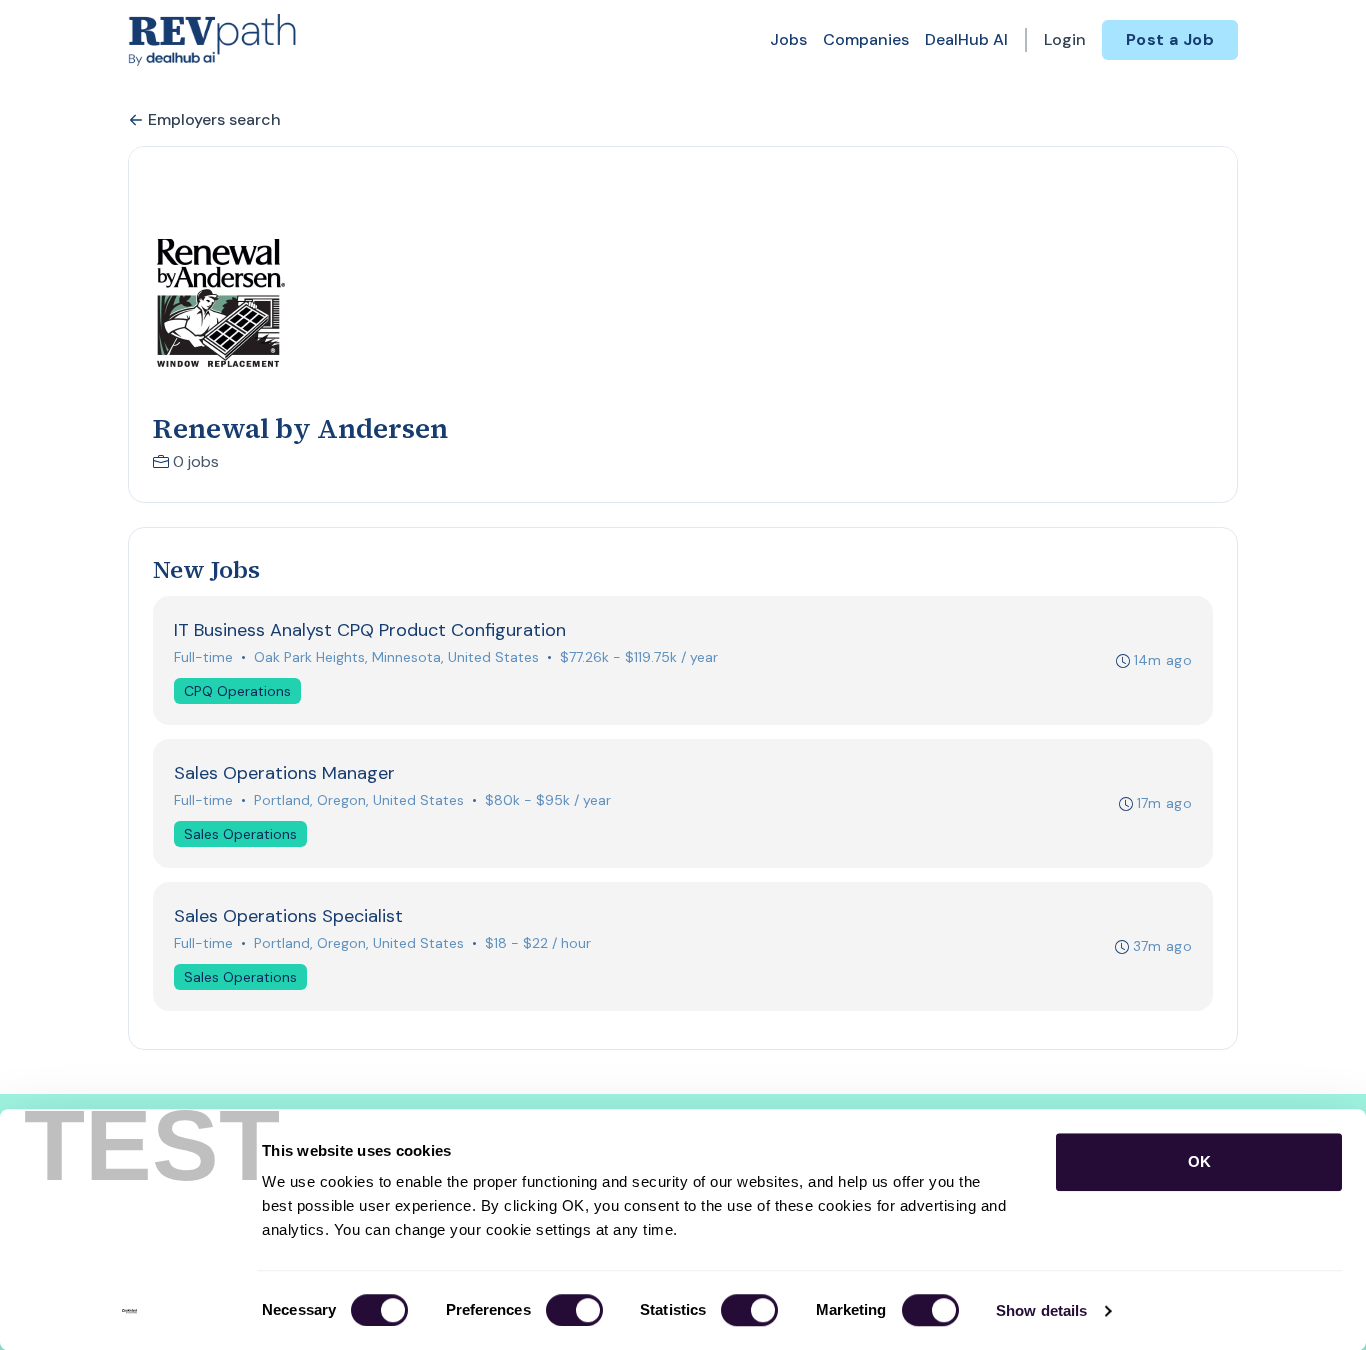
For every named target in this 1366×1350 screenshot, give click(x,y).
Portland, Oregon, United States (359, 800)
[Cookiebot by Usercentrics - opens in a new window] (129, 1311)
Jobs (788, 39)
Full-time (203, 657)
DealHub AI (966, 39)
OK (1199, 1161)
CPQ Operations (237, 691)
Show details (1041, 1310)
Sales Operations (240, 834)
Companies (866, 39)
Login (1065, 39)
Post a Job (1170, 39)
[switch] (574, 1310)
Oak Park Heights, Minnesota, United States (396, 657)
